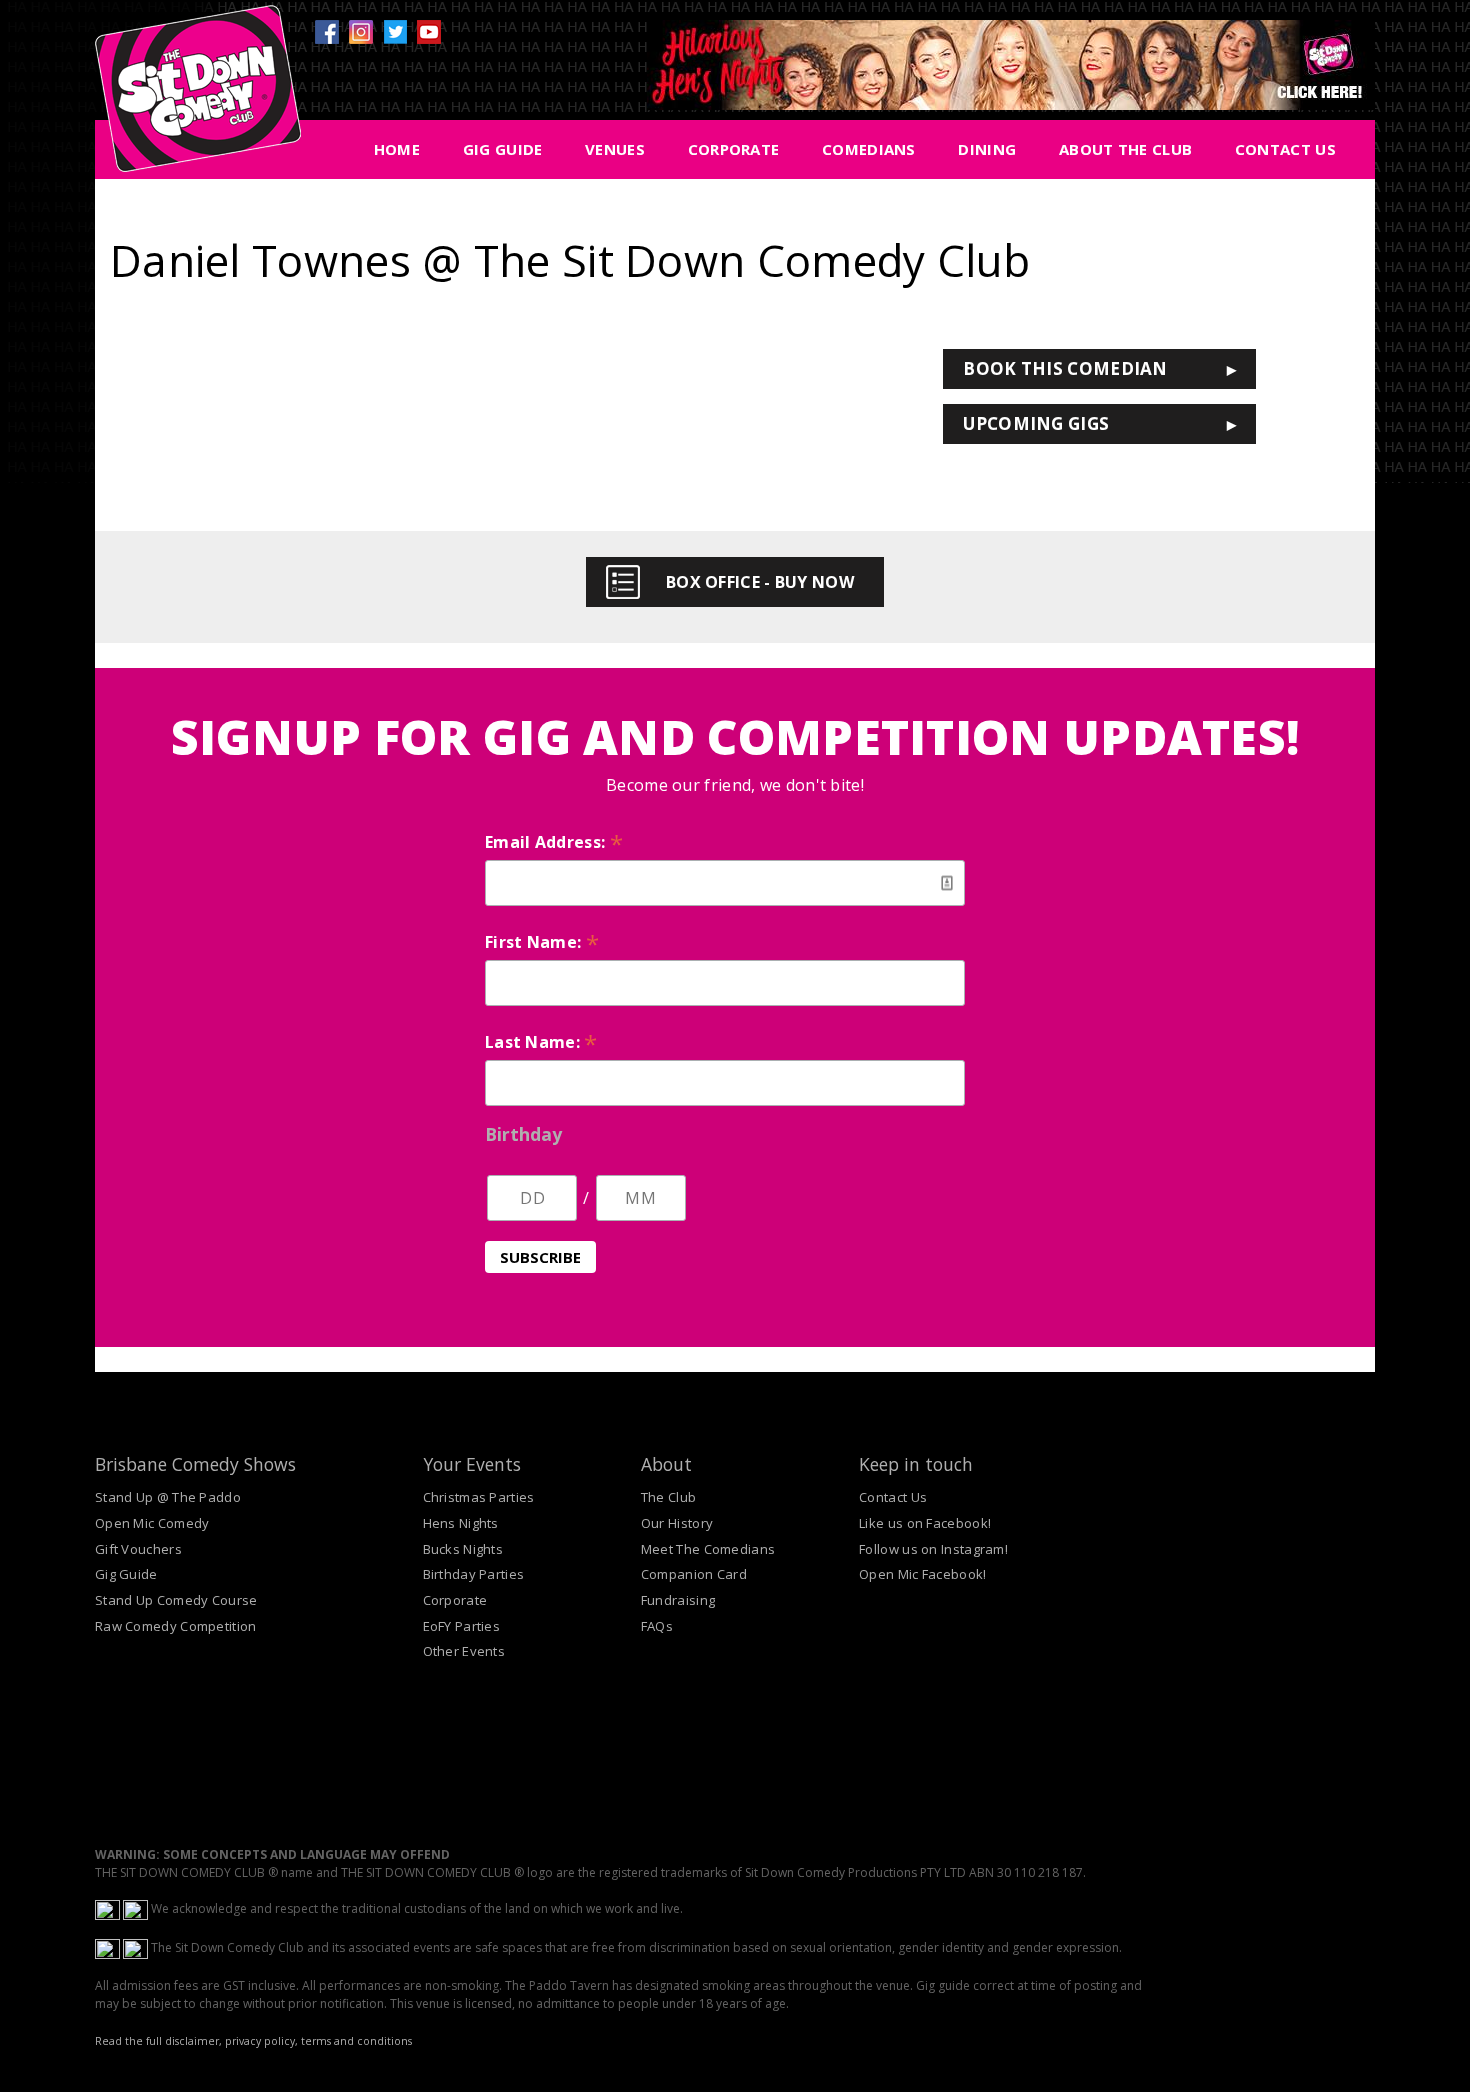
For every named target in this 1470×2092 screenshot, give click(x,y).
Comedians (869, 149)
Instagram (361, 32)
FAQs (657, 1626)
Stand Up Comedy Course (176, 1600)
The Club (668, 1497)
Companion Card (694, 1574)
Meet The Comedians (708, 1549)
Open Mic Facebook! (922, 1574)
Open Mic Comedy (152, 1523)
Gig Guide (503, 149)
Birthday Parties (474, 1574)
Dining (987, 149)
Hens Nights (461, 1523)
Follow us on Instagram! (933, 1549)
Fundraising (678, 1600)
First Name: (542, 942)
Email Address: (554, 842)
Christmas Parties (479, 1497)
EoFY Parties (462, 1626)
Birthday (523, 1134)
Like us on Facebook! (925, 1523)
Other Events (464, 1651)
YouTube (429, 32)
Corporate (734, 149)
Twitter (395, 32)
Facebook (327, 32)
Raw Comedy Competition (176, 1626)
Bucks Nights (463, 1549)
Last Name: (541, 1042)
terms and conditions (356, 2041)
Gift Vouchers (138, 1549)
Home (397, 149)
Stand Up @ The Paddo (168, 1497)
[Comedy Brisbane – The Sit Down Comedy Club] (198, 97)
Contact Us (1285, 149)
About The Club (1125, 149)
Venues (615, 149)
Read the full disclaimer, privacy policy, (196, 2041)
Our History (677, 1523)
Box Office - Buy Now (760, 582)
